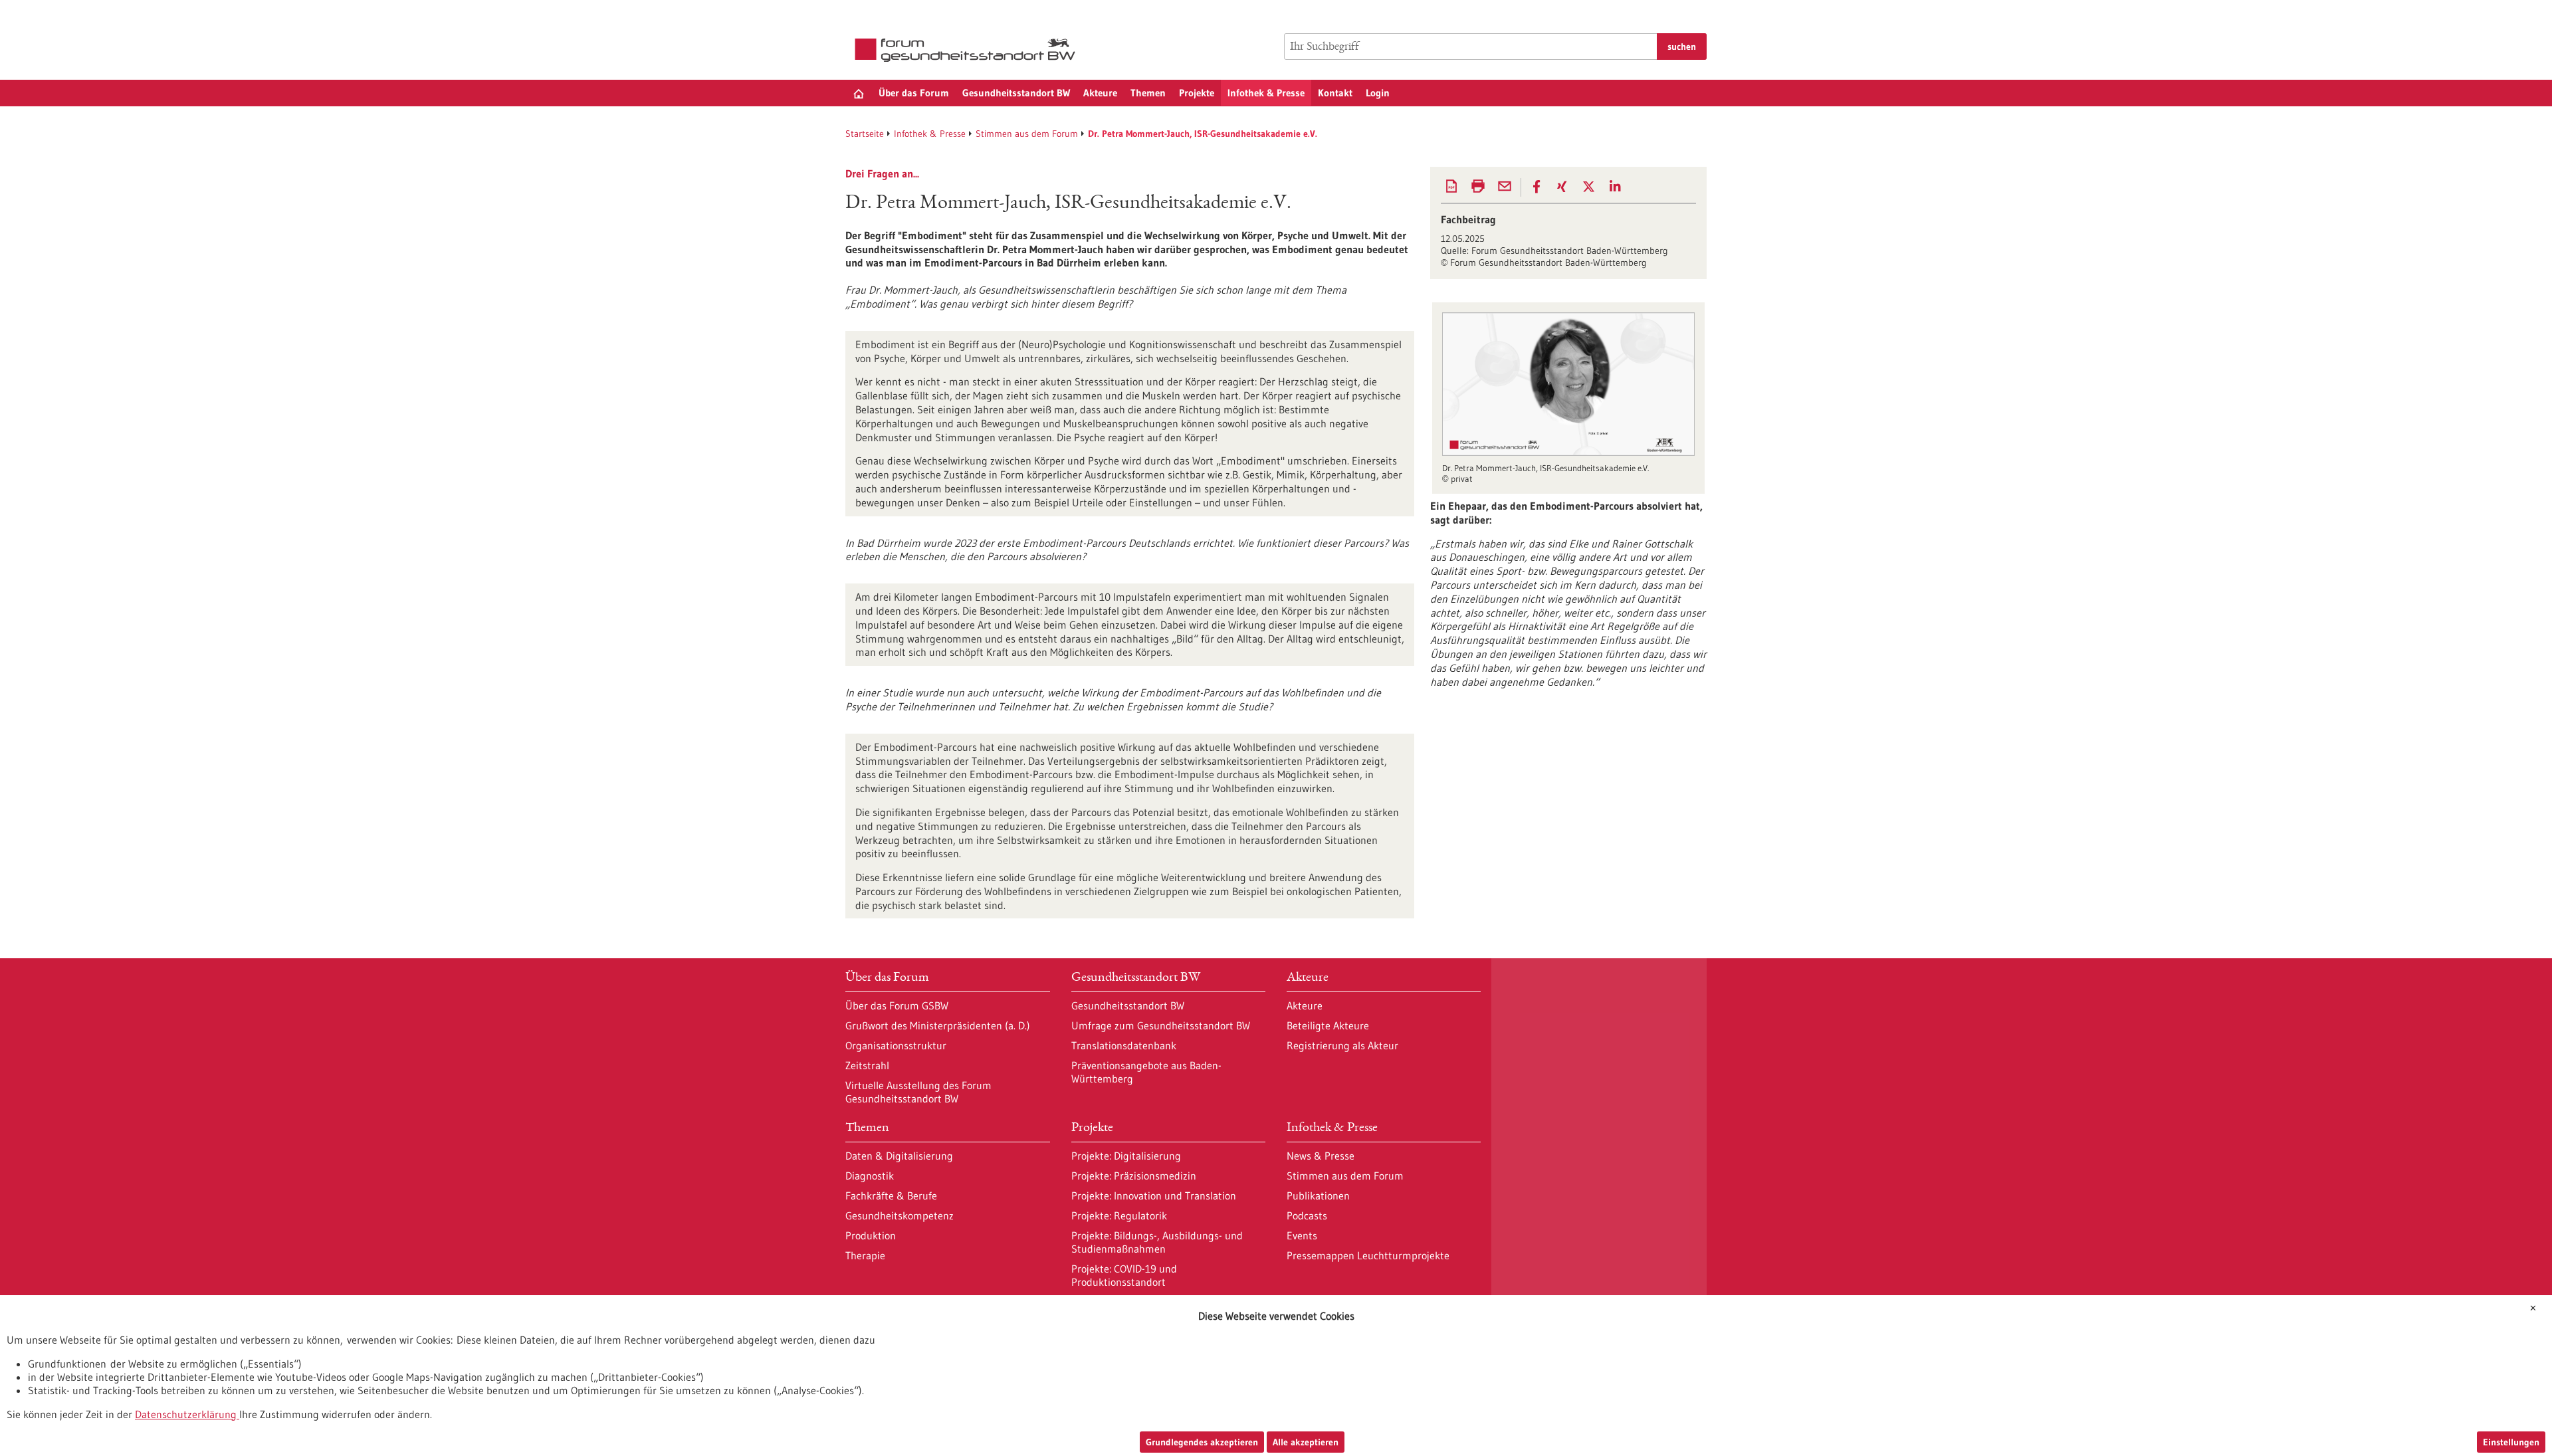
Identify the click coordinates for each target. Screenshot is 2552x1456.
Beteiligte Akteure (1328, 1025)
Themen (1148, 93)
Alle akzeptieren (1306, 1442)
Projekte (1197, 93)
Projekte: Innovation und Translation (1154, 1196)
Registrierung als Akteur (1342, 1045)
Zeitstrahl (867, 1065)
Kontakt (1335, 93)
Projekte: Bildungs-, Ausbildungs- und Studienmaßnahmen (1157, 1242)
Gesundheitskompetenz (900, 1215)
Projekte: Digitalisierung (1126, 1156)
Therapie (865, 1255)
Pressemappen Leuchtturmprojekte (1368, 1255)
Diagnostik (870, 1176)
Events (1302, 1235)
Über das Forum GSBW (897, 1005)
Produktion (871, 1235)
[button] (1537, 187)
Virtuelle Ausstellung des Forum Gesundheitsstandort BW (918, 1092)
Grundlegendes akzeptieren (1202, 1442)
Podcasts (1307, 1215)
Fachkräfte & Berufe (891, 1196)
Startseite (865, 134)
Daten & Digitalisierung (899, 1156)
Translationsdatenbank (1124, 1045)
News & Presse (1321, 1156)
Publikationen (1318, 1196)
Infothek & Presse (1266, 93)
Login (1378, 93)
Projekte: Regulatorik (1119, 1215)
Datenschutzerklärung (186, 1414)
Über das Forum (914, 93)
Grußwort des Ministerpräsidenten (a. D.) (938, 1025)
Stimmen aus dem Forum (1027, 134)
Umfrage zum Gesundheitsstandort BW (1161, 1025)
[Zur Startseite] (968, 50)
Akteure (1100, 93)
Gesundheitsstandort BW (1016, 93)
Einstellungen (2511, 1442)
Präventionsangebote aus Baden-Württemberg (1146, 1072)
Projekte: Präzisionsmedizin (1134, 1176)
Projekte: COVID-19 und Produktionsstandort (1124, 1275)
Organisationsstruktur (896, 1045)
